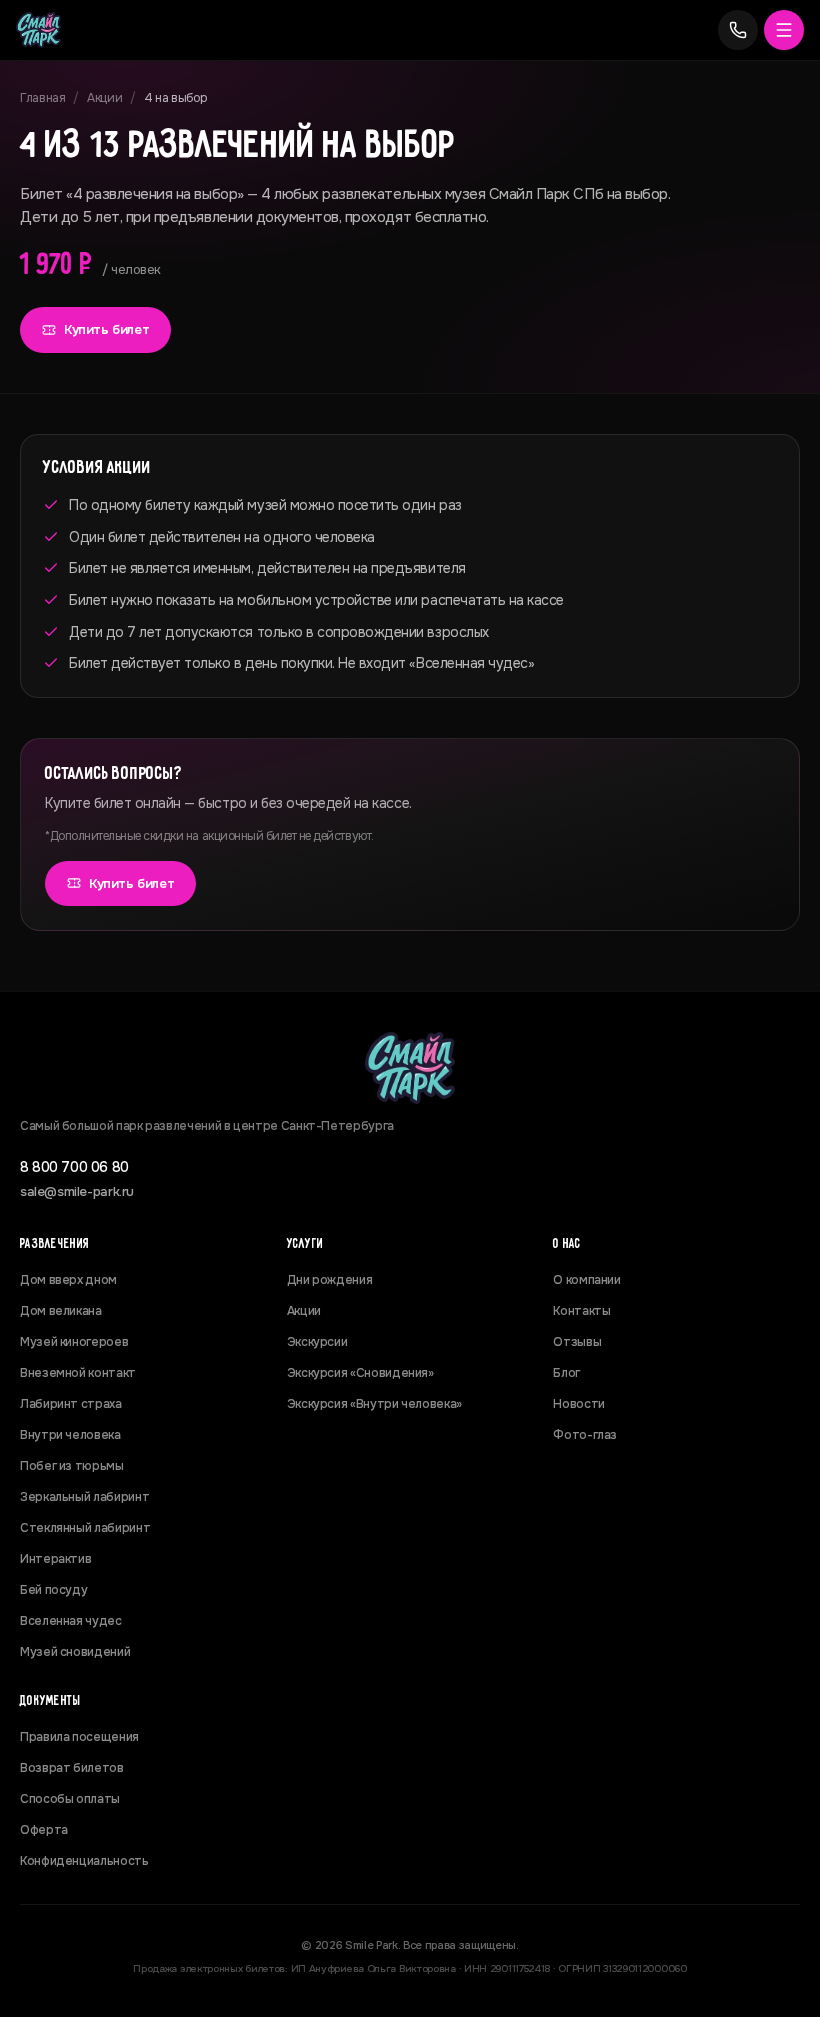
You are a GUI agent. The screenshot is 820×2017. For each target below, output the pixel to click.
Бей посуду (53, 1590)
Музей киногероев (74, 1342)
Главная (42, 98)
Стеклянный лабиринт (85, 1528)
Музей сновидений (75, 1652)
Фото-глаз (585, 1435)
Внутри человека (70, 1435)
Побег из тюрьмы (72, 1466)
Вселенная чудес (71, 1621)
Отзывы (577, 1342)
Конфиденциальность (84, 1861)
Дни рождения (330, 1280)
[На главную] (38, 30)
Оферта (44, 1830)
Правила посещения (79, 1737)
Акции (104, 98)
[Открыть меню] (784, 30)
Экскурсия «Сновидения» (360, 1373)
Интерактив (55, 1559)
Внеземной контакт (78, 1373)
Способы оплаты (70, 1799)
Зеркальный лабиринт (84, 1497)
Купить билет (106, 329)
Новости (578, 1404)
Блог (566, 1373)
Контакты (581, 1311)
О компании (586, 1280)
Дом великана (61, 1311)
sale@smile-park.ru (77, 1191)
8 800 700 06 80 (74, 1167)
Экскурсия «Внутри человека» (374, 1404)
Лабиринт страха (71, 1404)
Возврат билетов (72, 1768)
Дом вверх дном (68, 1280)
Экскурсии (317, 1342)
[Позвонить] (738, 30)
